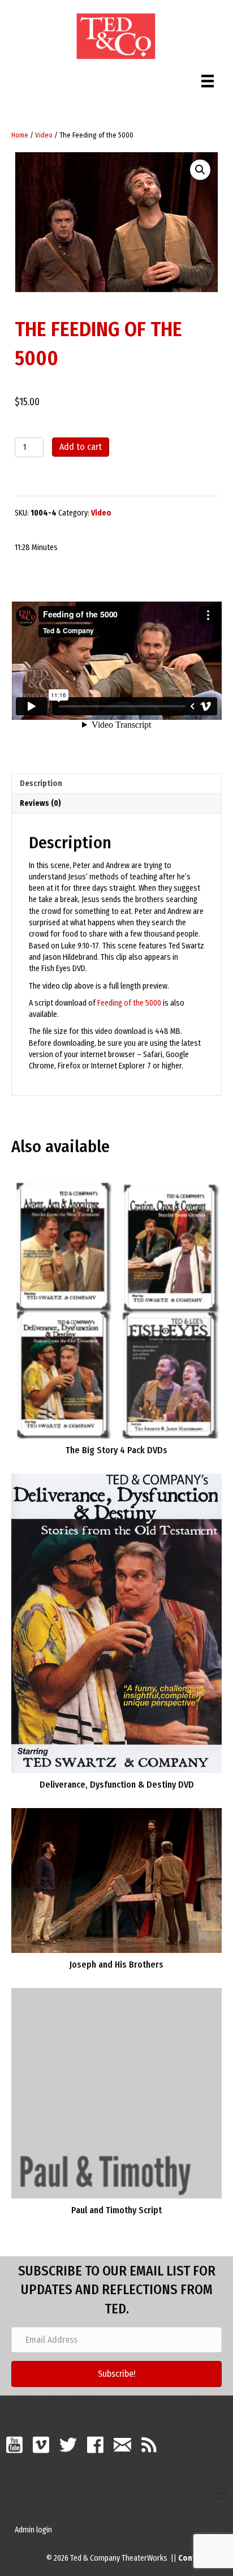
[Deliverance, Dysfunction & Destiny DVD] (116, 1623)
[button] (200, 170)
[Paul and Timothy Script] (116, 2092)
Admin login (33, 2530)
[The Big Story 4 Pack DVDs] (116, 1309)
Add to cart (81, 447)
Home (20, 135)
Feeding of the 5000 (129, 1003)
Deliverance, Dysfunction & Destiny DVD (117, 1785)
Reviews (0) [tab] (40, 803)
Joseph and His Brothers (116, 1965)
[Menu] (208, 78)
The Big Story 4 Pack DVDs (116, 1450)
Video (44, 135)
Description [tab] (41, 783)
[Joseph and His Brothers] (116, 1880)
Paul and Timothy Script (116, 2210)
